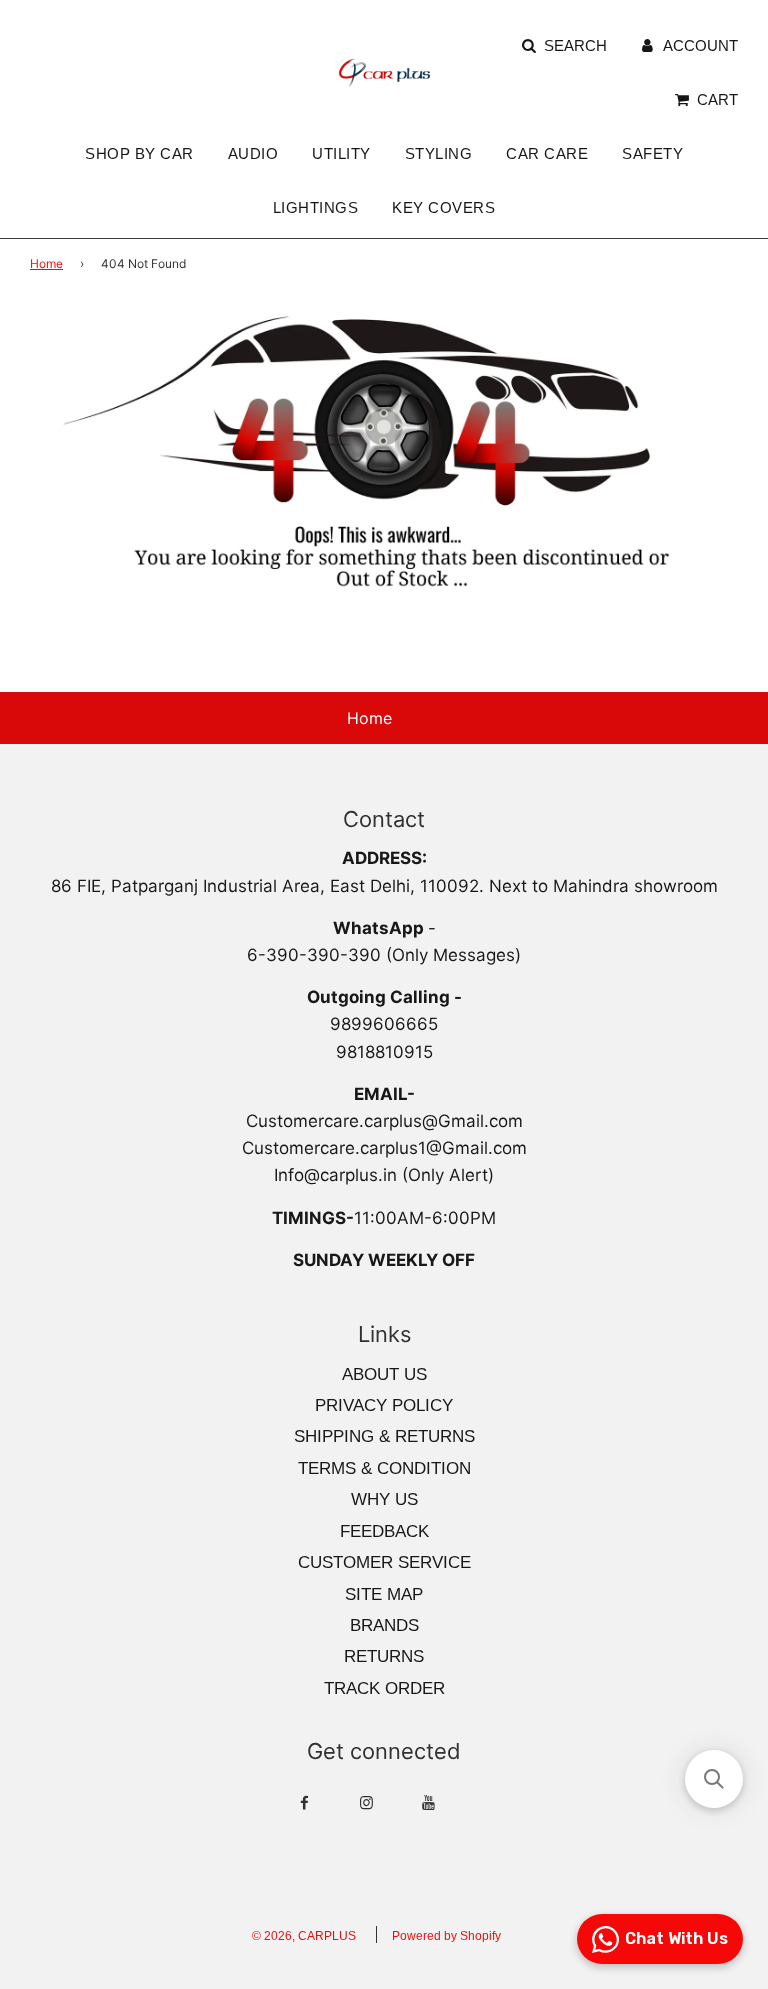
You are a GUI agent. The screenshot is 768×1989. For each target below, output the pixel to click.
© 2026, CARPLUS (304, 1936)
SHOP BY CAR (139, 153)
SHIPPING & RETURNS (384, 1436)
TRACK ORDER (384, 1688)
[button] (714, 1779)
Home (46, 263)
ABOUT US (384, 1374)
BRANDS (384, 1625)
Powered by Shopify (446, 1936)
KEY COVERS (443, 207)
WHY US (384, 1499)
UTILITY (341, 153)
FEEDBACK (384, 1531)
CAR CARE (547, 153)
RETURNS (384, 1656)
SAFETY (652, 153)
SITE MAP (384, 1594)
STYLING (439, 153)
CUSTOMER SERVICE (384, 1562)
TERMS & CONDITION (384, 1468)
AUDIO (253, 153)
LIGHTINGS (316, 207)
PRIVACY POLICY (384, 1405)
